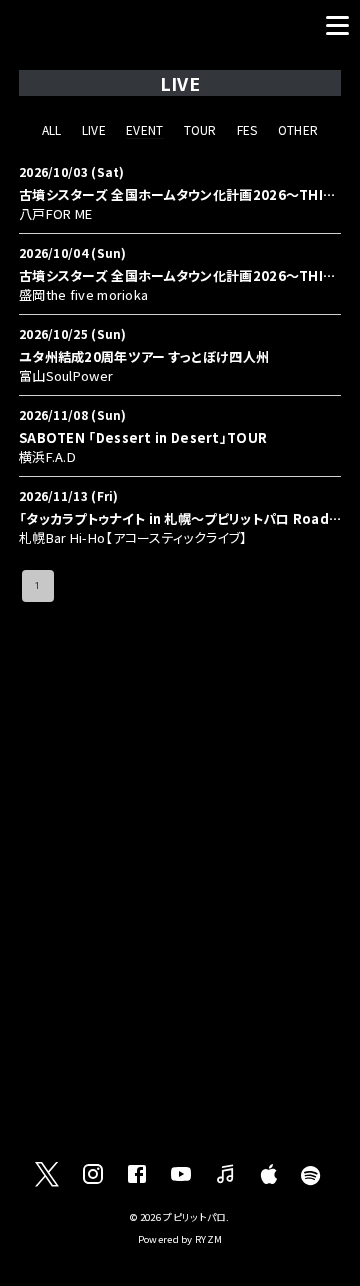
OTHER (298, 129)
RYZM (208, 1239)
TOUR (200, 129)
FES (247, 129)
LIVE (94, 129)
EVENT (145, 129)
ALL (52, 129)
